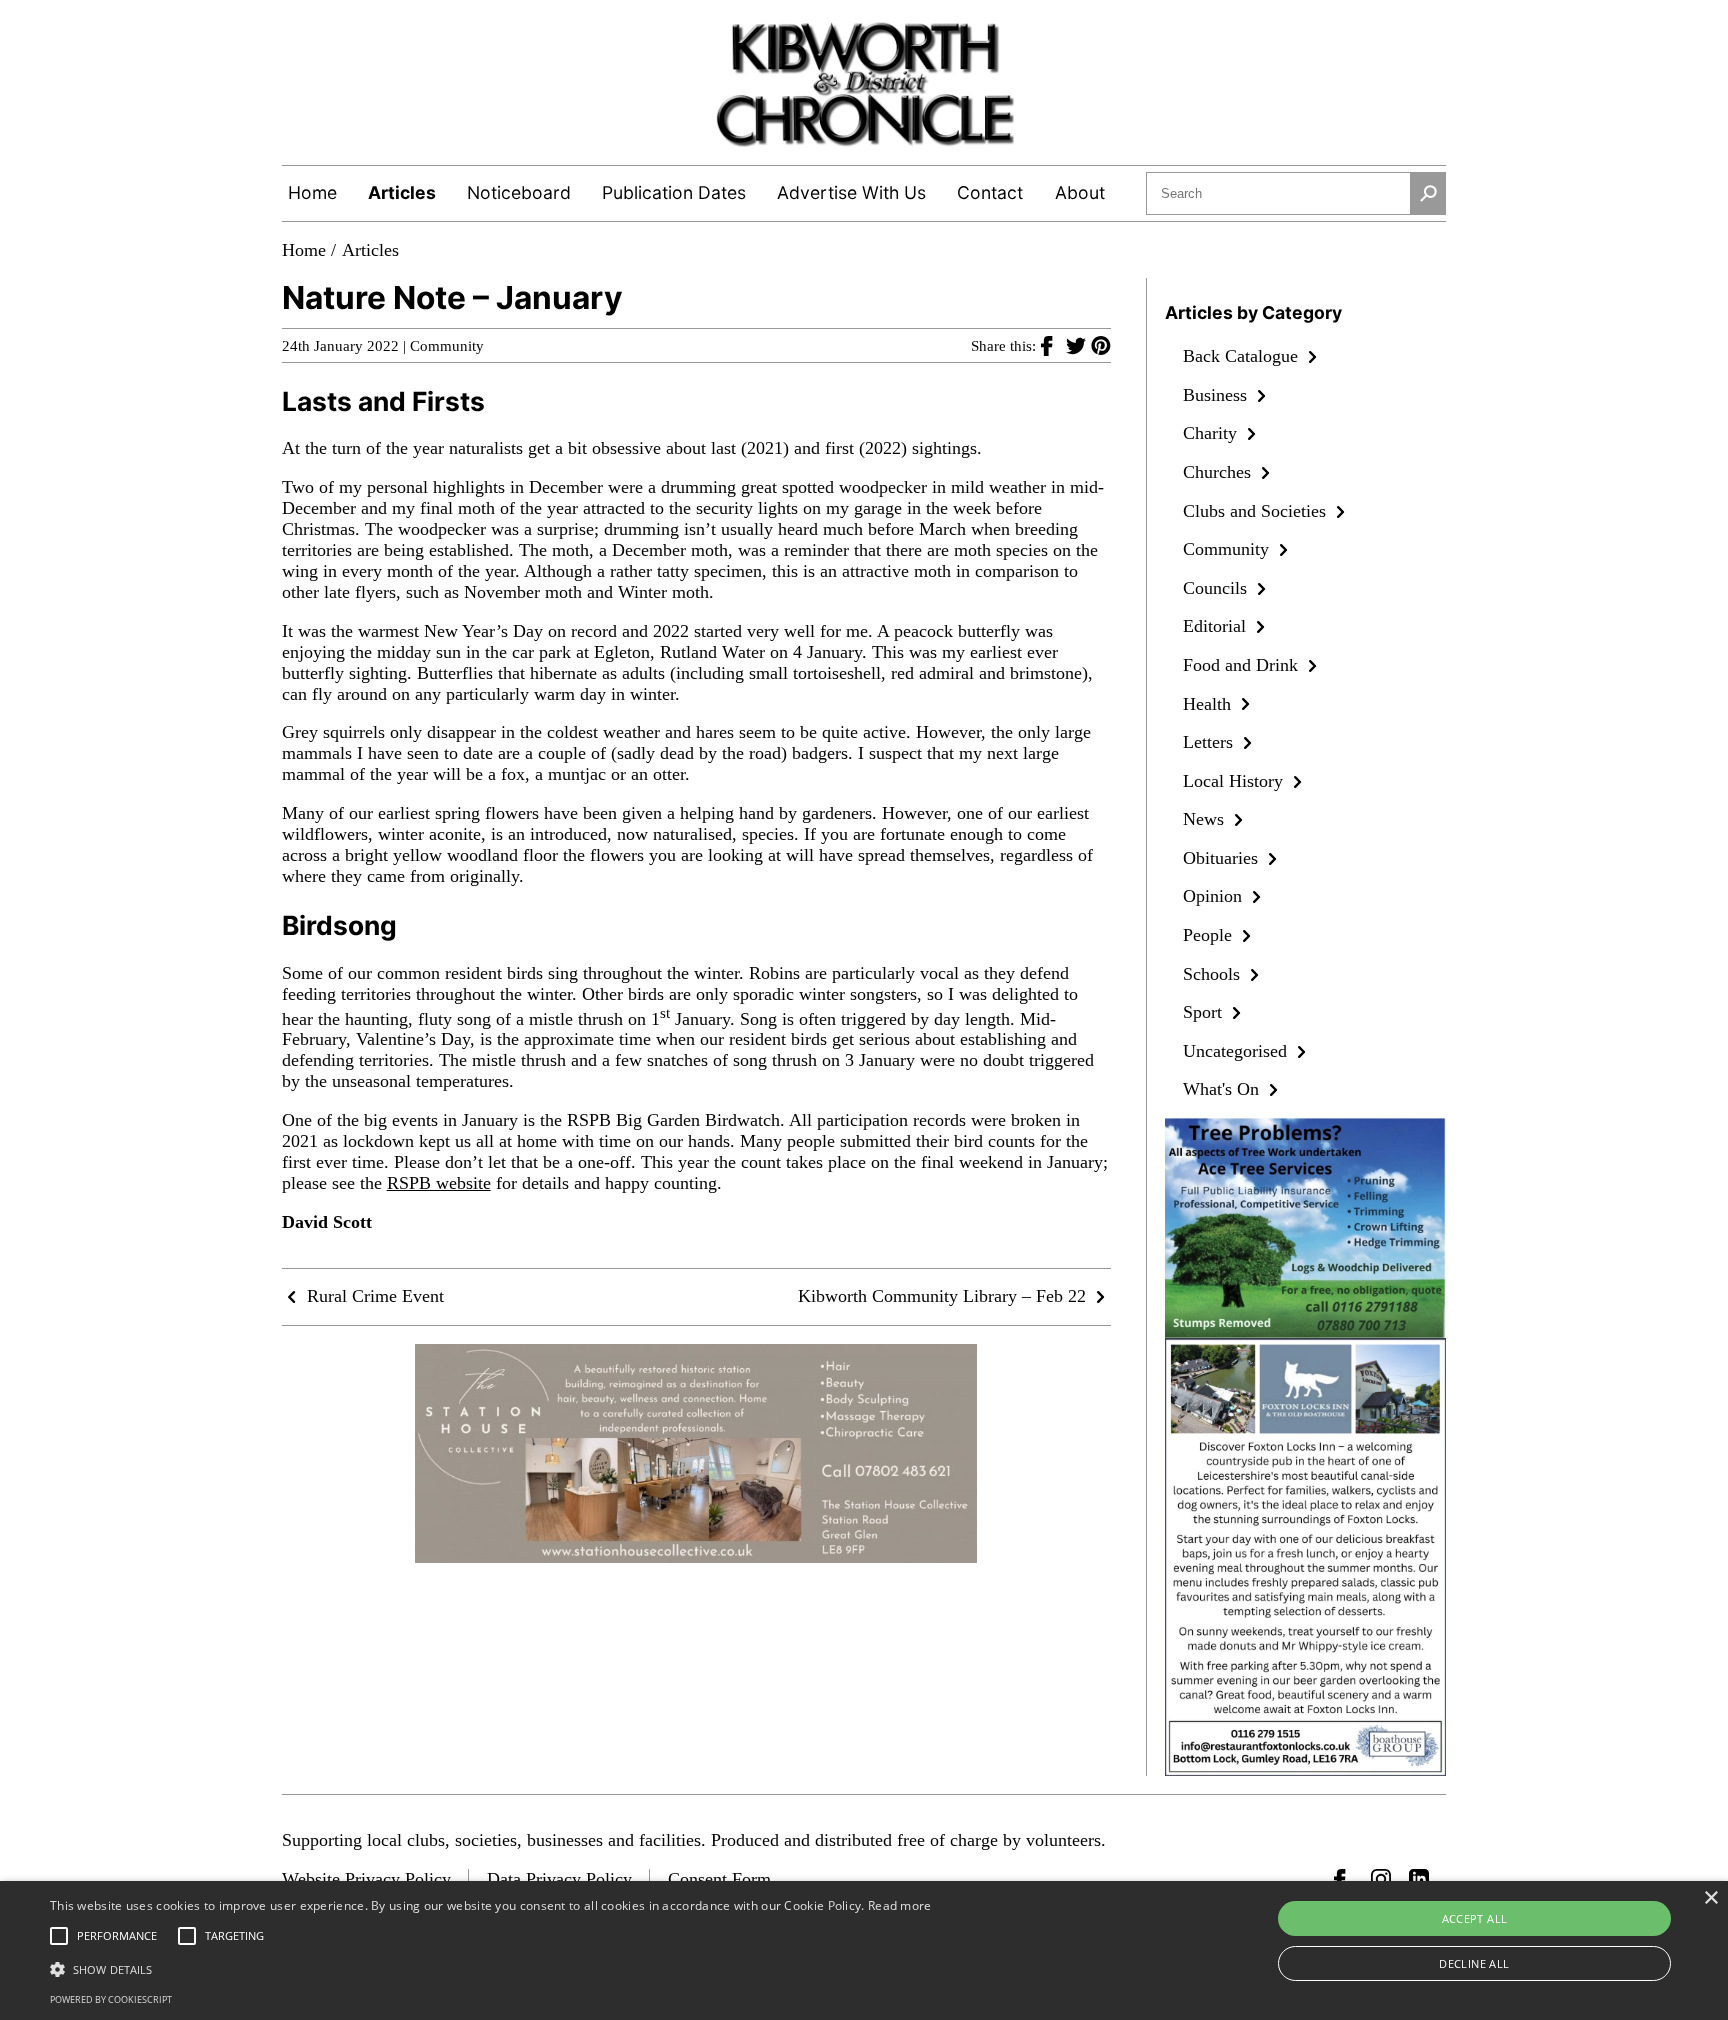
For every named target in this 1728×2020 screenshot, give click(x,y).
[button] (491, 1968)
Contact (990, 192)
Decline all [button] (1474, 1963)
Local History (1235, 781)
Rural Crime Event (373, 1296)
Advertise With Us (851, 192)
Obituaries (1223, 858)
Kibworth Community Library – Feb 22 (944, 1296)
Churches (1219, 472)
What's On (1223, 1089)
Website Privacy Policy (366, 1879)
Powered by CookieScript (111, 1999)
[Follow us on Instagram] (1381, 1879)
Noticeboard (519, 192)
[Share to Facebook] (1053, 345)
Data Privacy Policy (559, 1879)
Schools (1214, 974)
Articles (402, 192)
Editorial (1217, 626)
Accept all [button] (1475, 1918)
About (1080, 192)
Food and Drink (1243, 665)
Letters (1210, 742)
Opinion (1215, 896)
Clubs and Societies (1257, 511)
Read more (900, 1905)
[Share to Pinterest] (1101, 345)
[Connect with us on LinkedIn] (1419, 1879)
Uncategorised (1237, 1051)
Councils (1217, 588)
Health (1209, 704)
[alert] (864, 1950)
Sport (1205, 1012)
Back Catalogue (1243, 356)
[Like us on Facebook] (1344, 1879)
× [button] (1710, 1898)
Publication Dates (674, 192)
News (1206, 819)
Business (1217, 395)
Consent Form (719, 1879)
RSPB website (439, 1183)
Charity (1212, 433)
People (1210, 935)
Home (312, 192)
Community (447, 346)
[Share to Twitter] (1078, 345)
